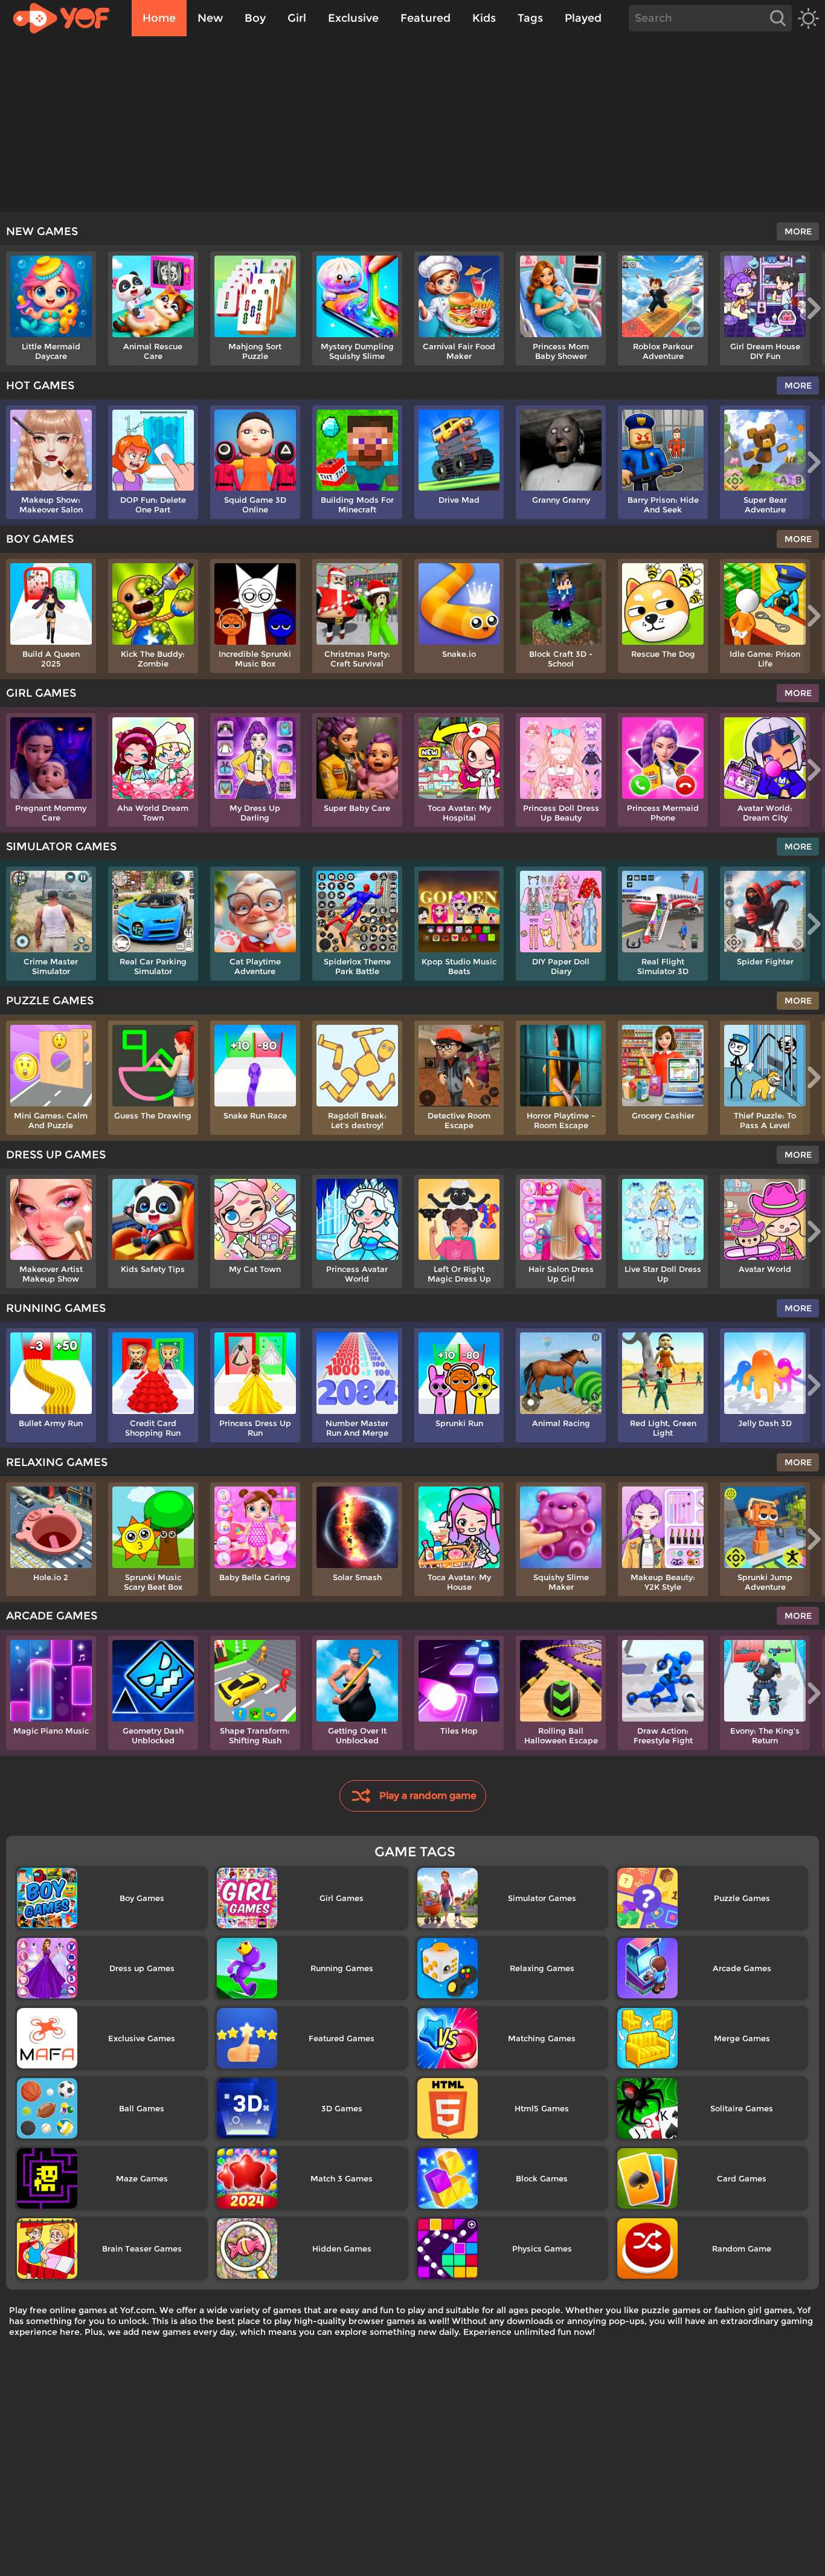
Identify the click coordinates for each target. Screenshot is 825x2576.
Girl (297, 18)
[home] (67, 18)
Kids (484, 18)
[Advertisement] (412, 127)
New (210, 18)
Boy (255, 18)
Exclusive (353, 18)
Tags (530, 18)
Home (159, 18)
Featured (425, 18)
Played (583, 18)
